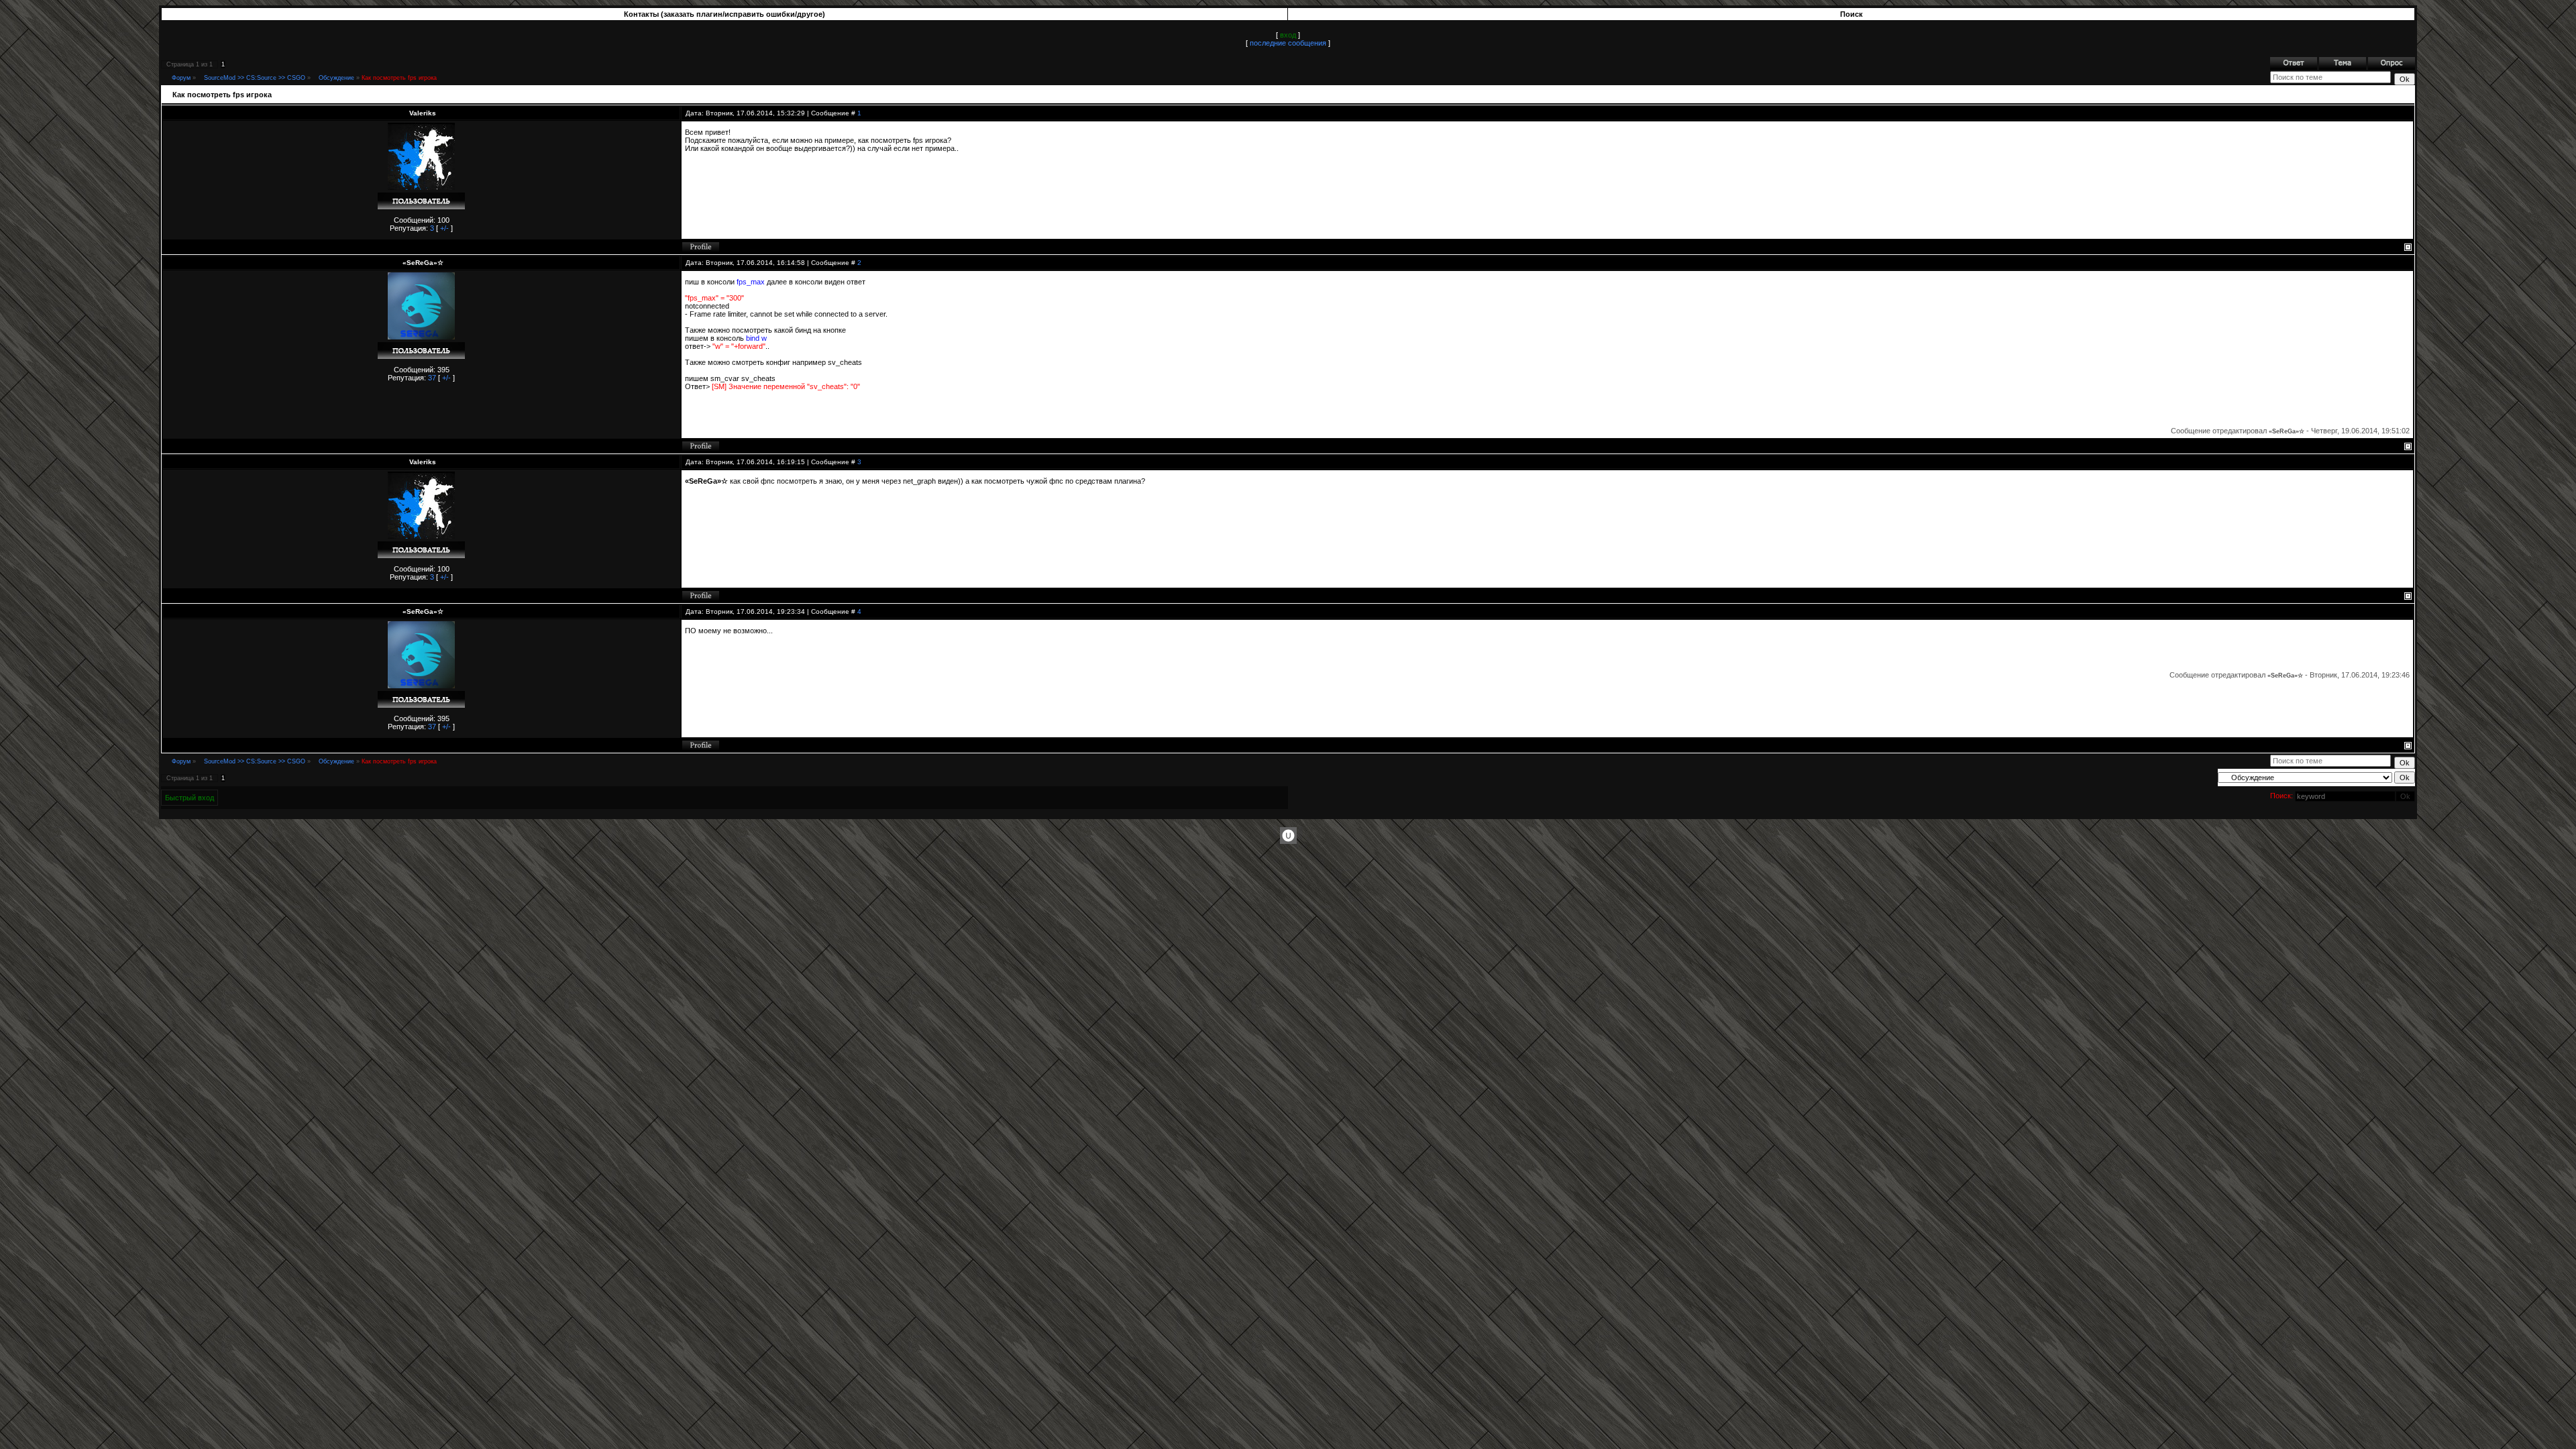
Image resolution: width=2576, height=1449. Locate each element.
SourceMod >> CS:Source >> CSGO (255, 78)
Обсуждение (336, 78)
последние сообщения (1288, 43)
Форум (181, 78)
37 (432, 378)
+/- (444, 228)
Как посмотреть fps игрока (399, 78)
